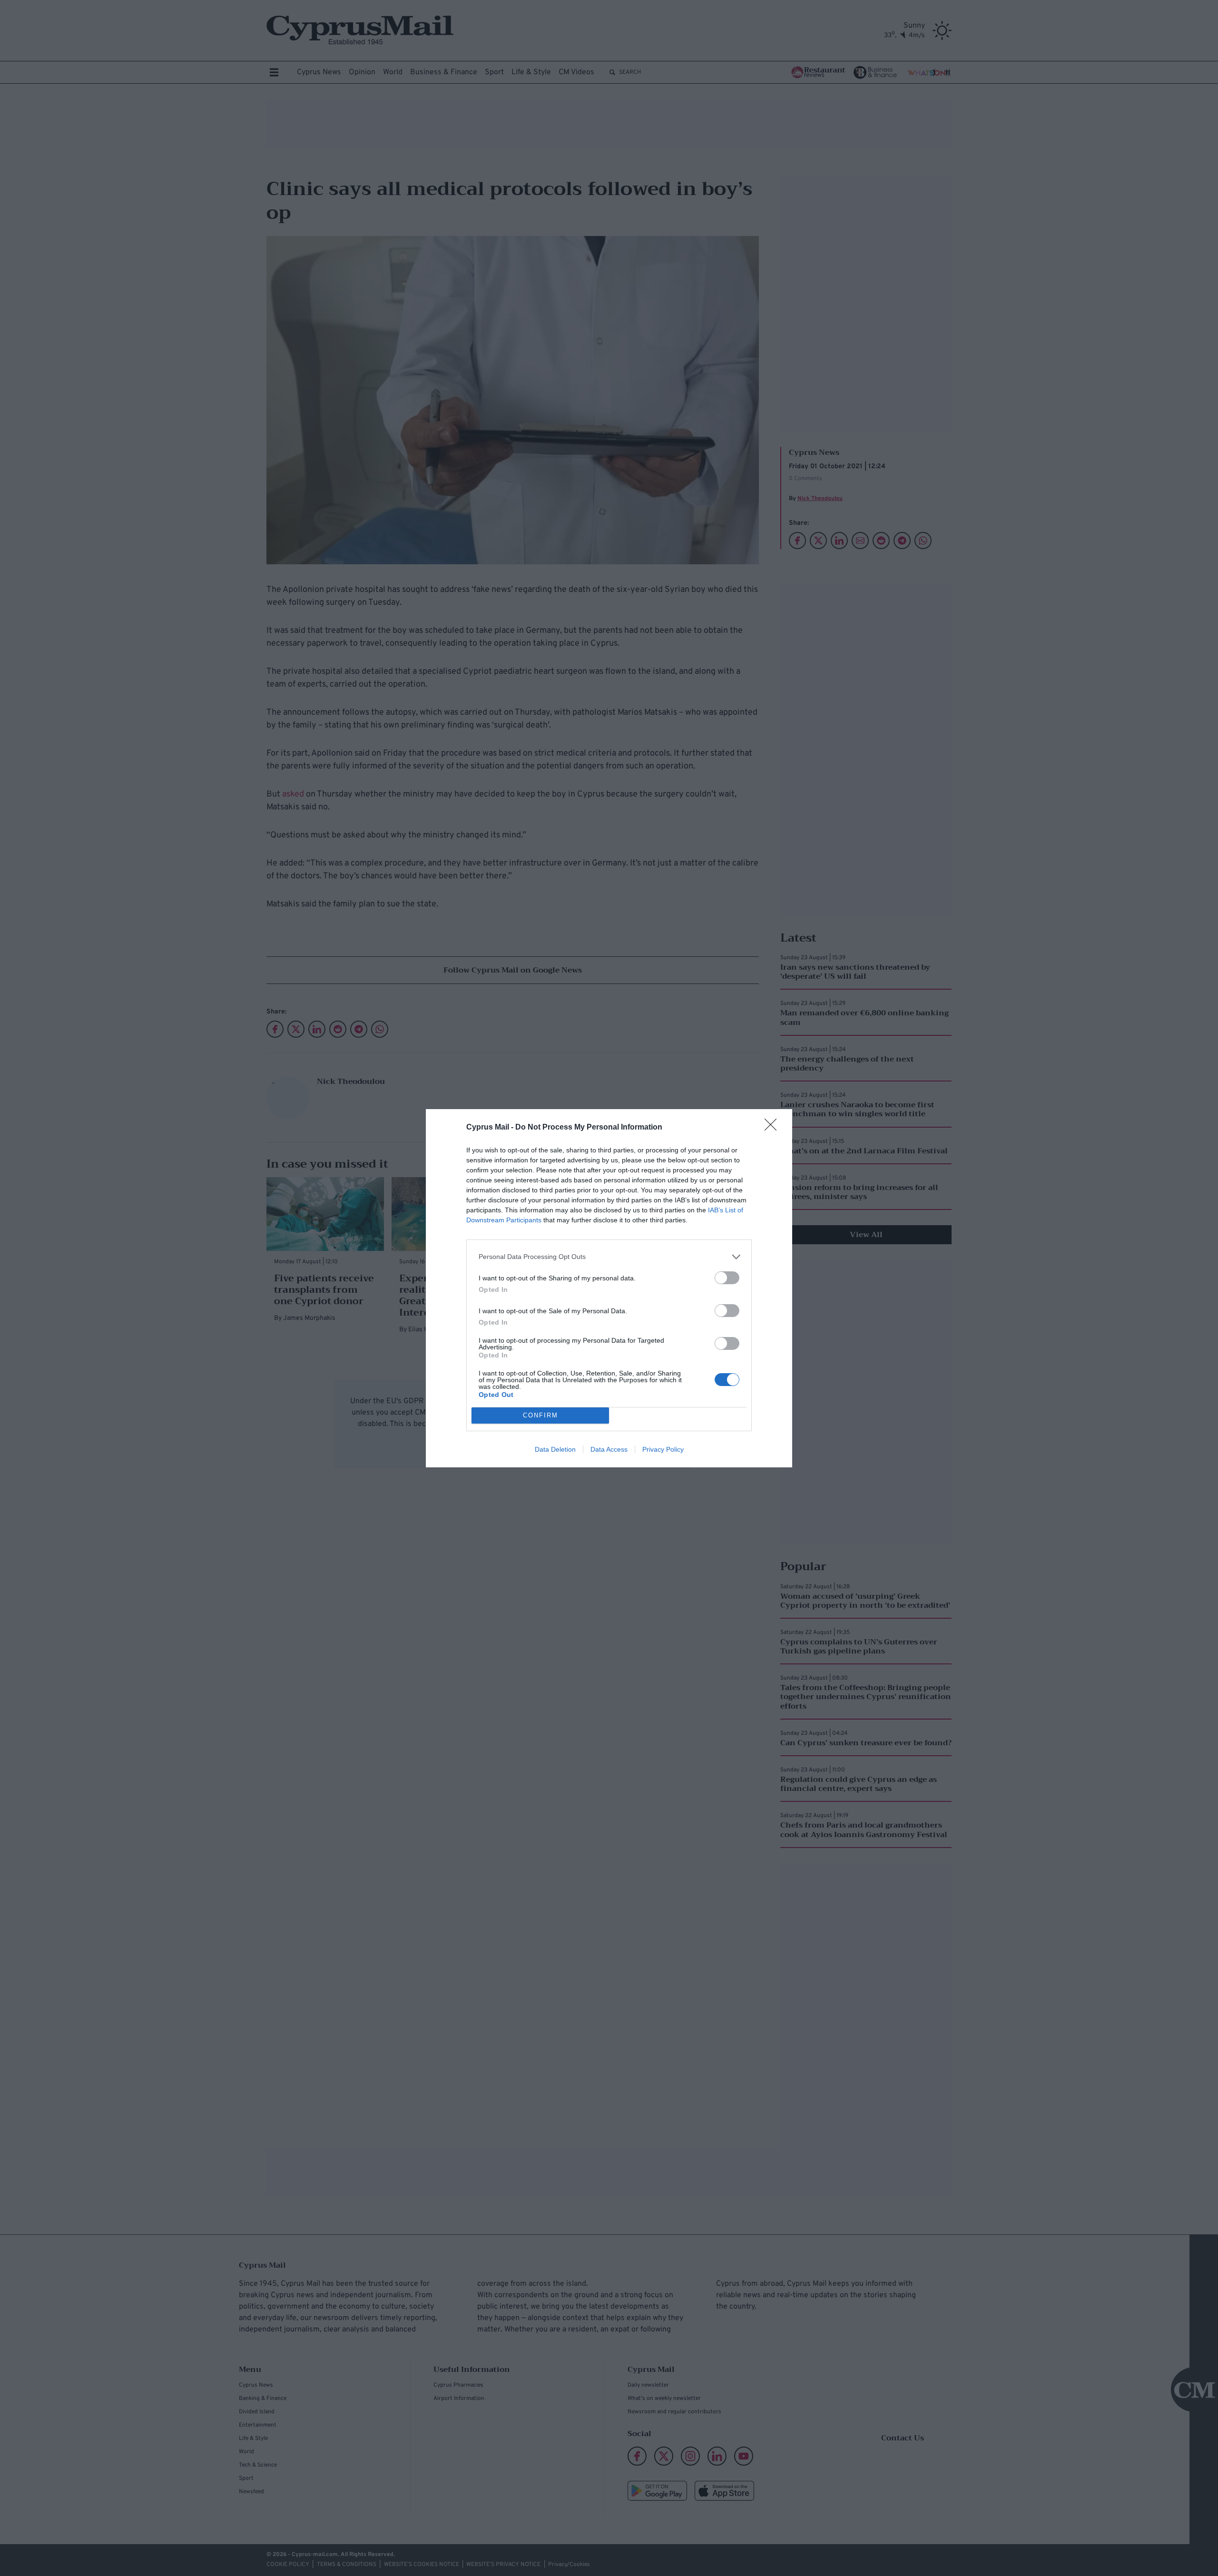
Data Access (609, 1449)
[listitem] (609, 1257)
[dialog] (609, 1288)
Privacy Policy (663, 1449)
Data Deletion (555, 1449)
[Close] (774, 1128)
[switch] (727, 1278)
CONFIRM (540, 1415)
